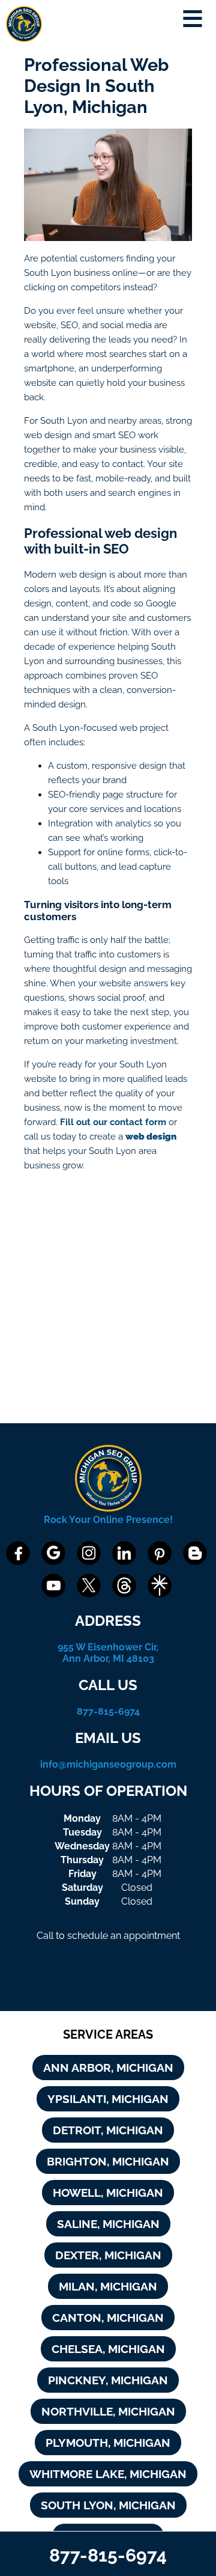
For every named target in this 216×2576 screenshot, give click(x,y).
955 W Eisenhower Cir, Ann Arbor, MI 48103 (108, 1653)
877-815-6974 (108, 1711)
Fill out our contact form (113, 1122)
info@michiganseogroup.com (108, 1764)
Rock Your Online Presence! (108, 1520)
